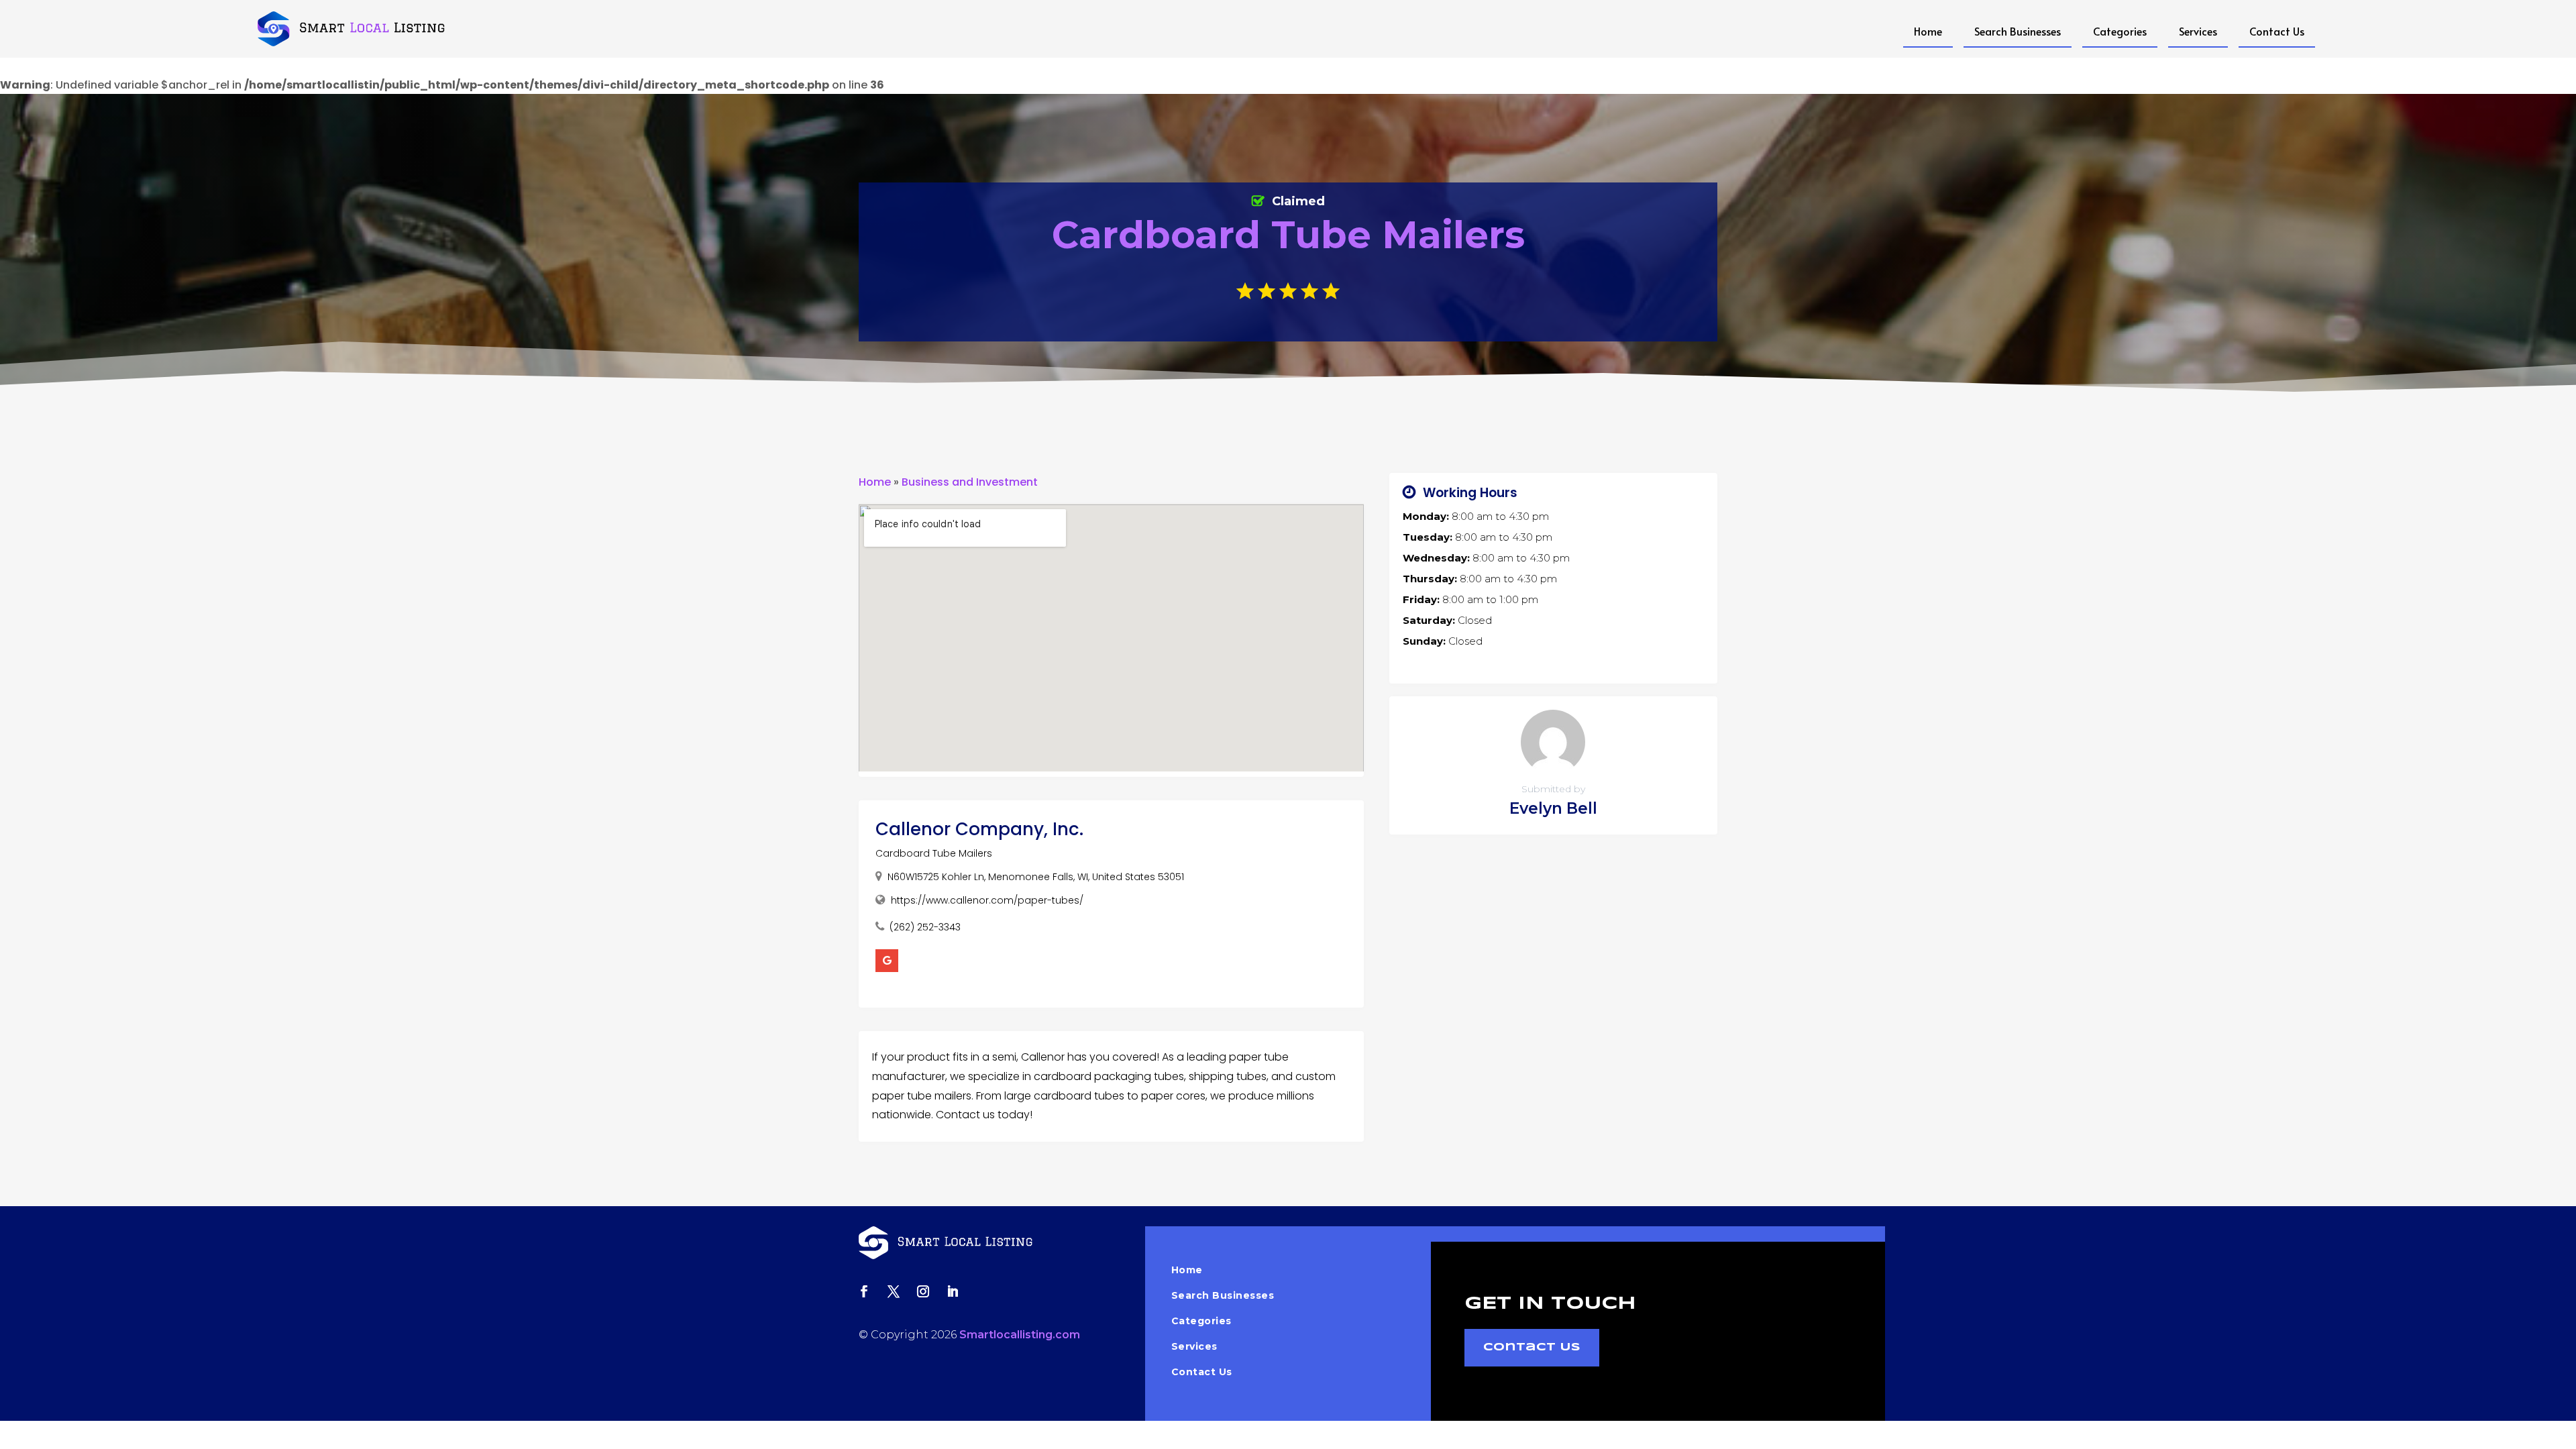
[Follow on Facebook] (864, 1291)
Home (1928, 31)
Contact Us (2277, 31)
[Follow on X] (894, 1291)
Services (2198, 31)
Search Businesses (2018, 31)
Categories (2120, 31)
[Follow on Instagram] (923, 1291)
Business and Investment (970, 482)
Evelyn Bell (1553, 808)
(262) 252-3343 (925, 927)
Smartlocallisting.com (1020, 1335)
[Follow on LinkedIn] (953, 1291)
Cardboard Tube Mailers (934, 853)
